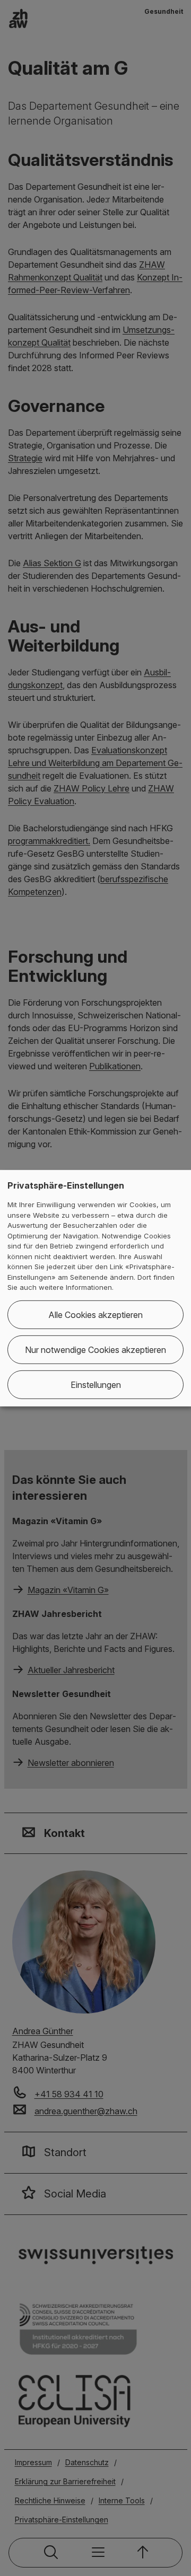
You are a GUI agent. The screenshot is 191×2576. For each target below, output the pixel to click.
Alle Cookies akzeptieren (95, 1315)
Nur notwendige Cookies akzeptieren (95, 1350)
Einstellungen (96, 1385)
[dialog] (95, 1288)
